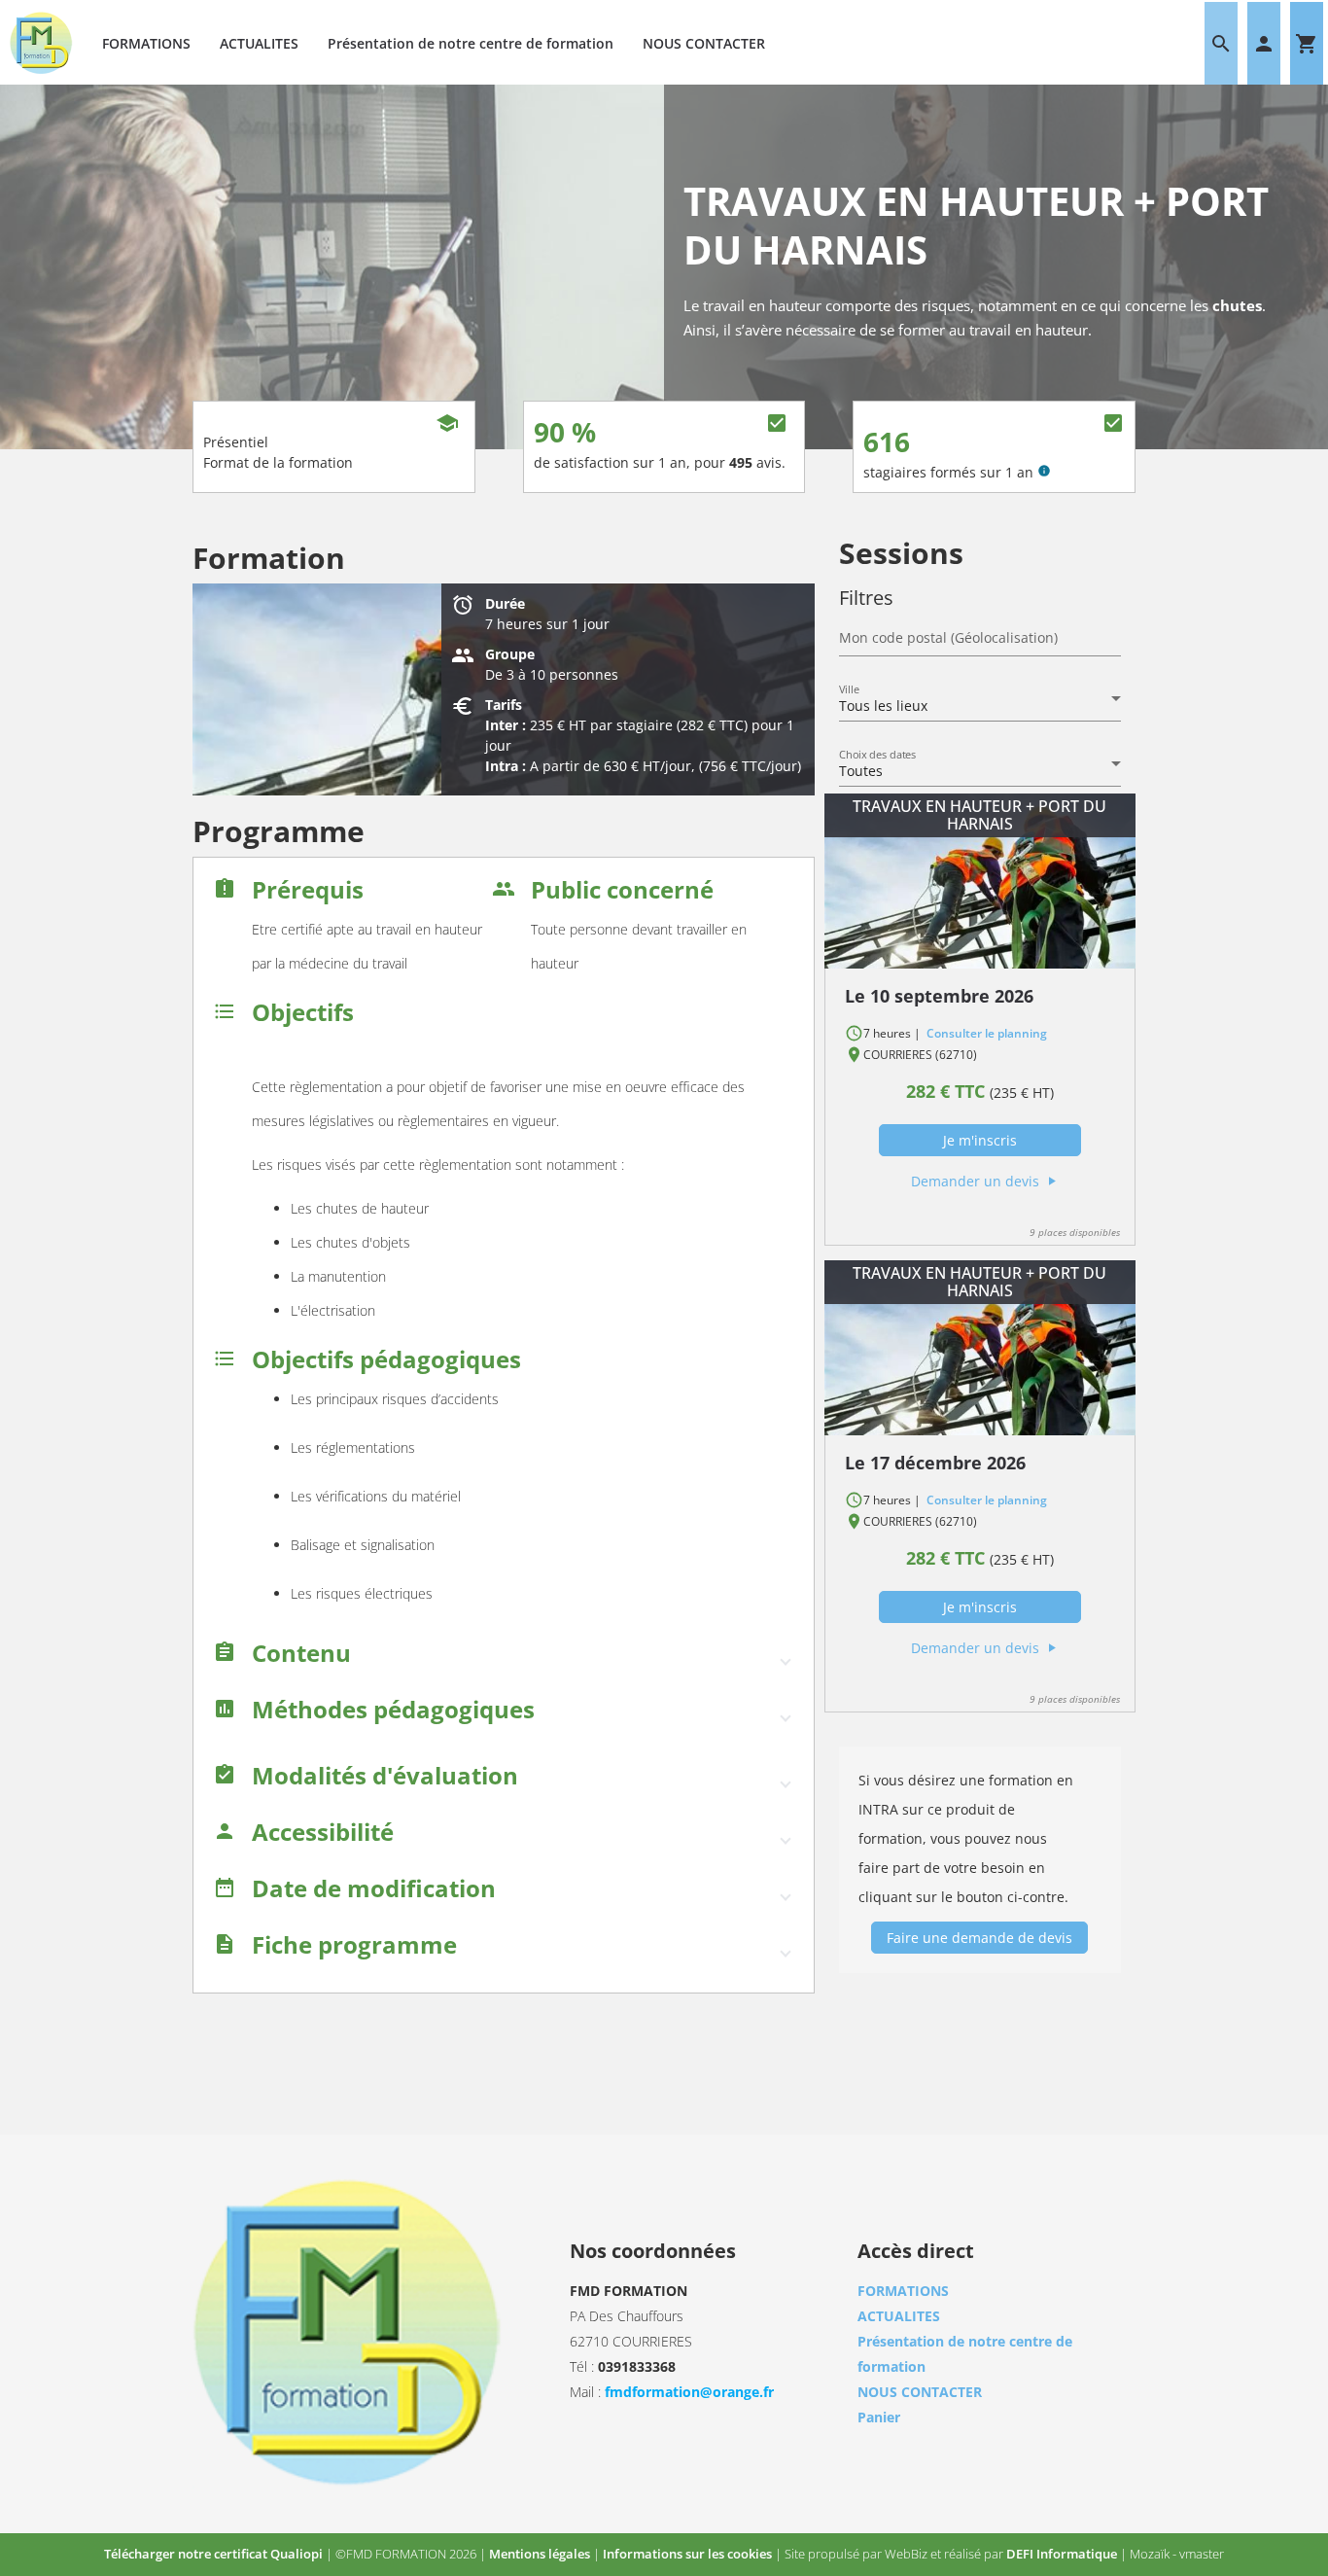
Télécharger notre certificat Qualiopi (215, 2554)
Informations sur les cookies (689, 2554)
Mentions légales (541, 2554)
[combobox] (980, 706)
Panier (879, 2417)
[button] (504, 1658)
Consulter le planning (985, 1033)
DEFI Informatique (1063, 2554)
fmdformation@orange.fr (689, 2392)
